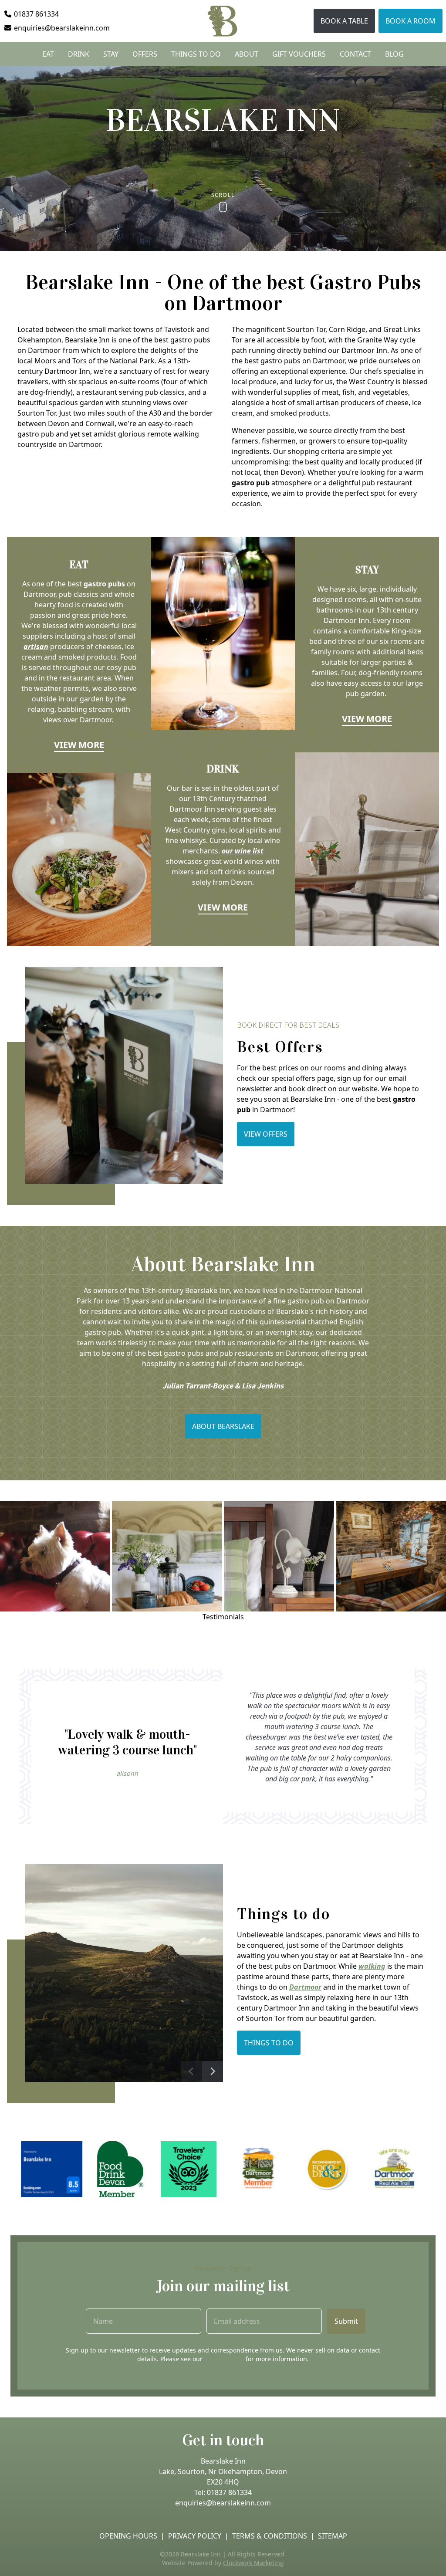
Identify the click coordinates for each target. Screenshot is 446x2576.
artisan (36, 647)
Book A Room (411, 21)
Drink (79, 54)
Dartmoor (305, 1987)
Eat (48, 54)
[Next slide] (213, 2072)
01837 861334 (229, 2492)
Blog (394, 54)
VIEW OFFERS (266, 1134)
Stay (111, 54)
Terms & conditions (270, 2536)
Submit (346, 2321)
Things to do (196, 54)
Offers (145, 54)
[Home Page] (223, 21)
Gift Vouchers (299, 54)
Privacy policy (195, 2536)
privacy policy (224, 2359)
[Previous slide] (192, 2072)
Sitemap (333, 2536)
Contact (355, 54)
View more (79, 745)
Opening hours (128, 2536)
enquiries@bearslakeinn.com (223, 2503)
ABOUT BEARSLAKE (223, 1426)
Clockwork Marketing (253, 2563)
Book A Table (344, 21)
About (247, 54)
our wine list (243, 851)
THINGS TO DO (269, 2043)
